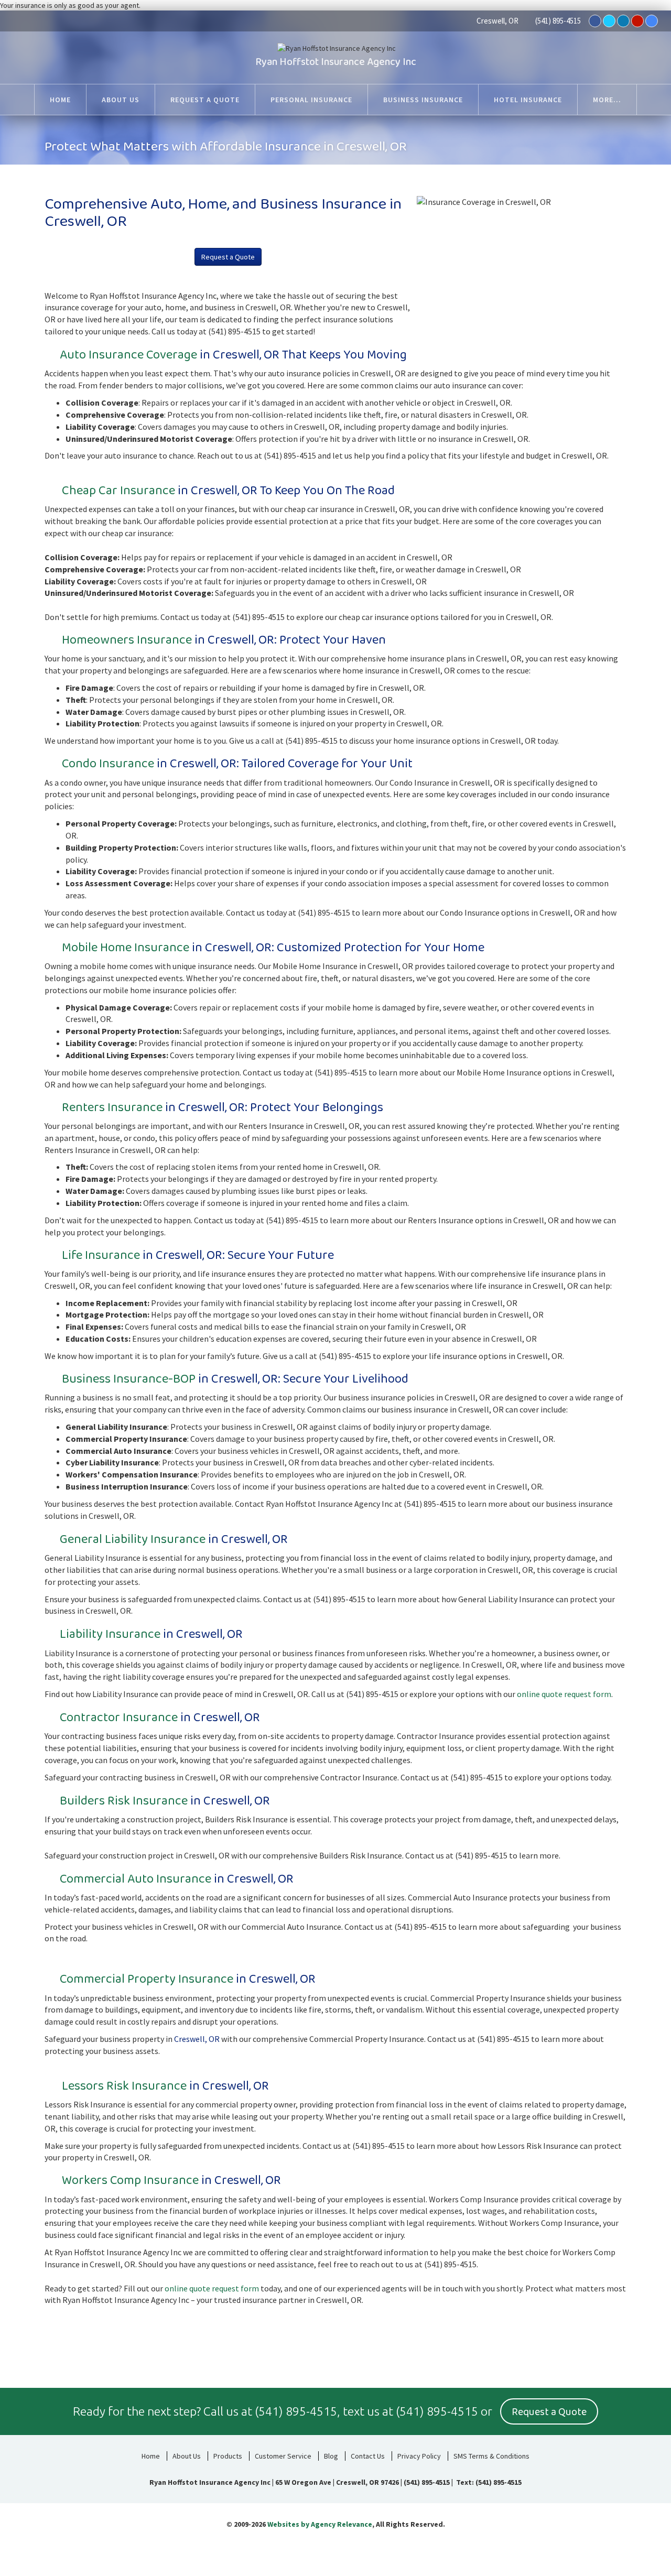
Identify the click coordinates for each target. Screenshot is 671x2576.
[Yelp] (637, 21)
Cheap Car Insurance (118, 491)
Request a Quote (228, 257)
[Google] (652, 21)
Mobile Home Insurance (126, 948)
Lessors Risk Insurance (124, 2086)
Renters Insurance (112, 1108)
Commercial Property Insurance (147, 1979)
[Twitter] (609, 21)
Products (228, 2456)
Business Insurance (115, 1379)
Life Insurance (101, 1256)
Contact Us (368, 2456)
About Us (187, 2456)
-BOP (182, 1379)
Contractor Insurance (119, 1718)
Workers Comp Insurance (130, 2181)
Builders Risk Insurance (124, 1801)
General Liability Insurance (133, 1540)
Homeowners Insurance (127, 640)
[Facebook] (595, 21)
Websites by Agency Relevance (320, 2524)
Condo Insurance (108, 764)
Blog (331, 2456)
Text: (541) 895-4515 (488, 2482)
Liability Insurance (110, 1634)
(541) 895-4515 (558, 21)
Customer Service (283, 2456)
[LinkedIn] (623, 21)
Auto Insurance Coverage (128, 355)
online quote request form (564, 1694)
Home (151, 2456)
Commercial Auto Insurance (136, 1879)
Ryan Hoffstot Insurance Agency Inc (336, 62)
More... (607, 100)
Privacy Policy (419, 2456)
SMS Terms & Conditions (491, 2456)
